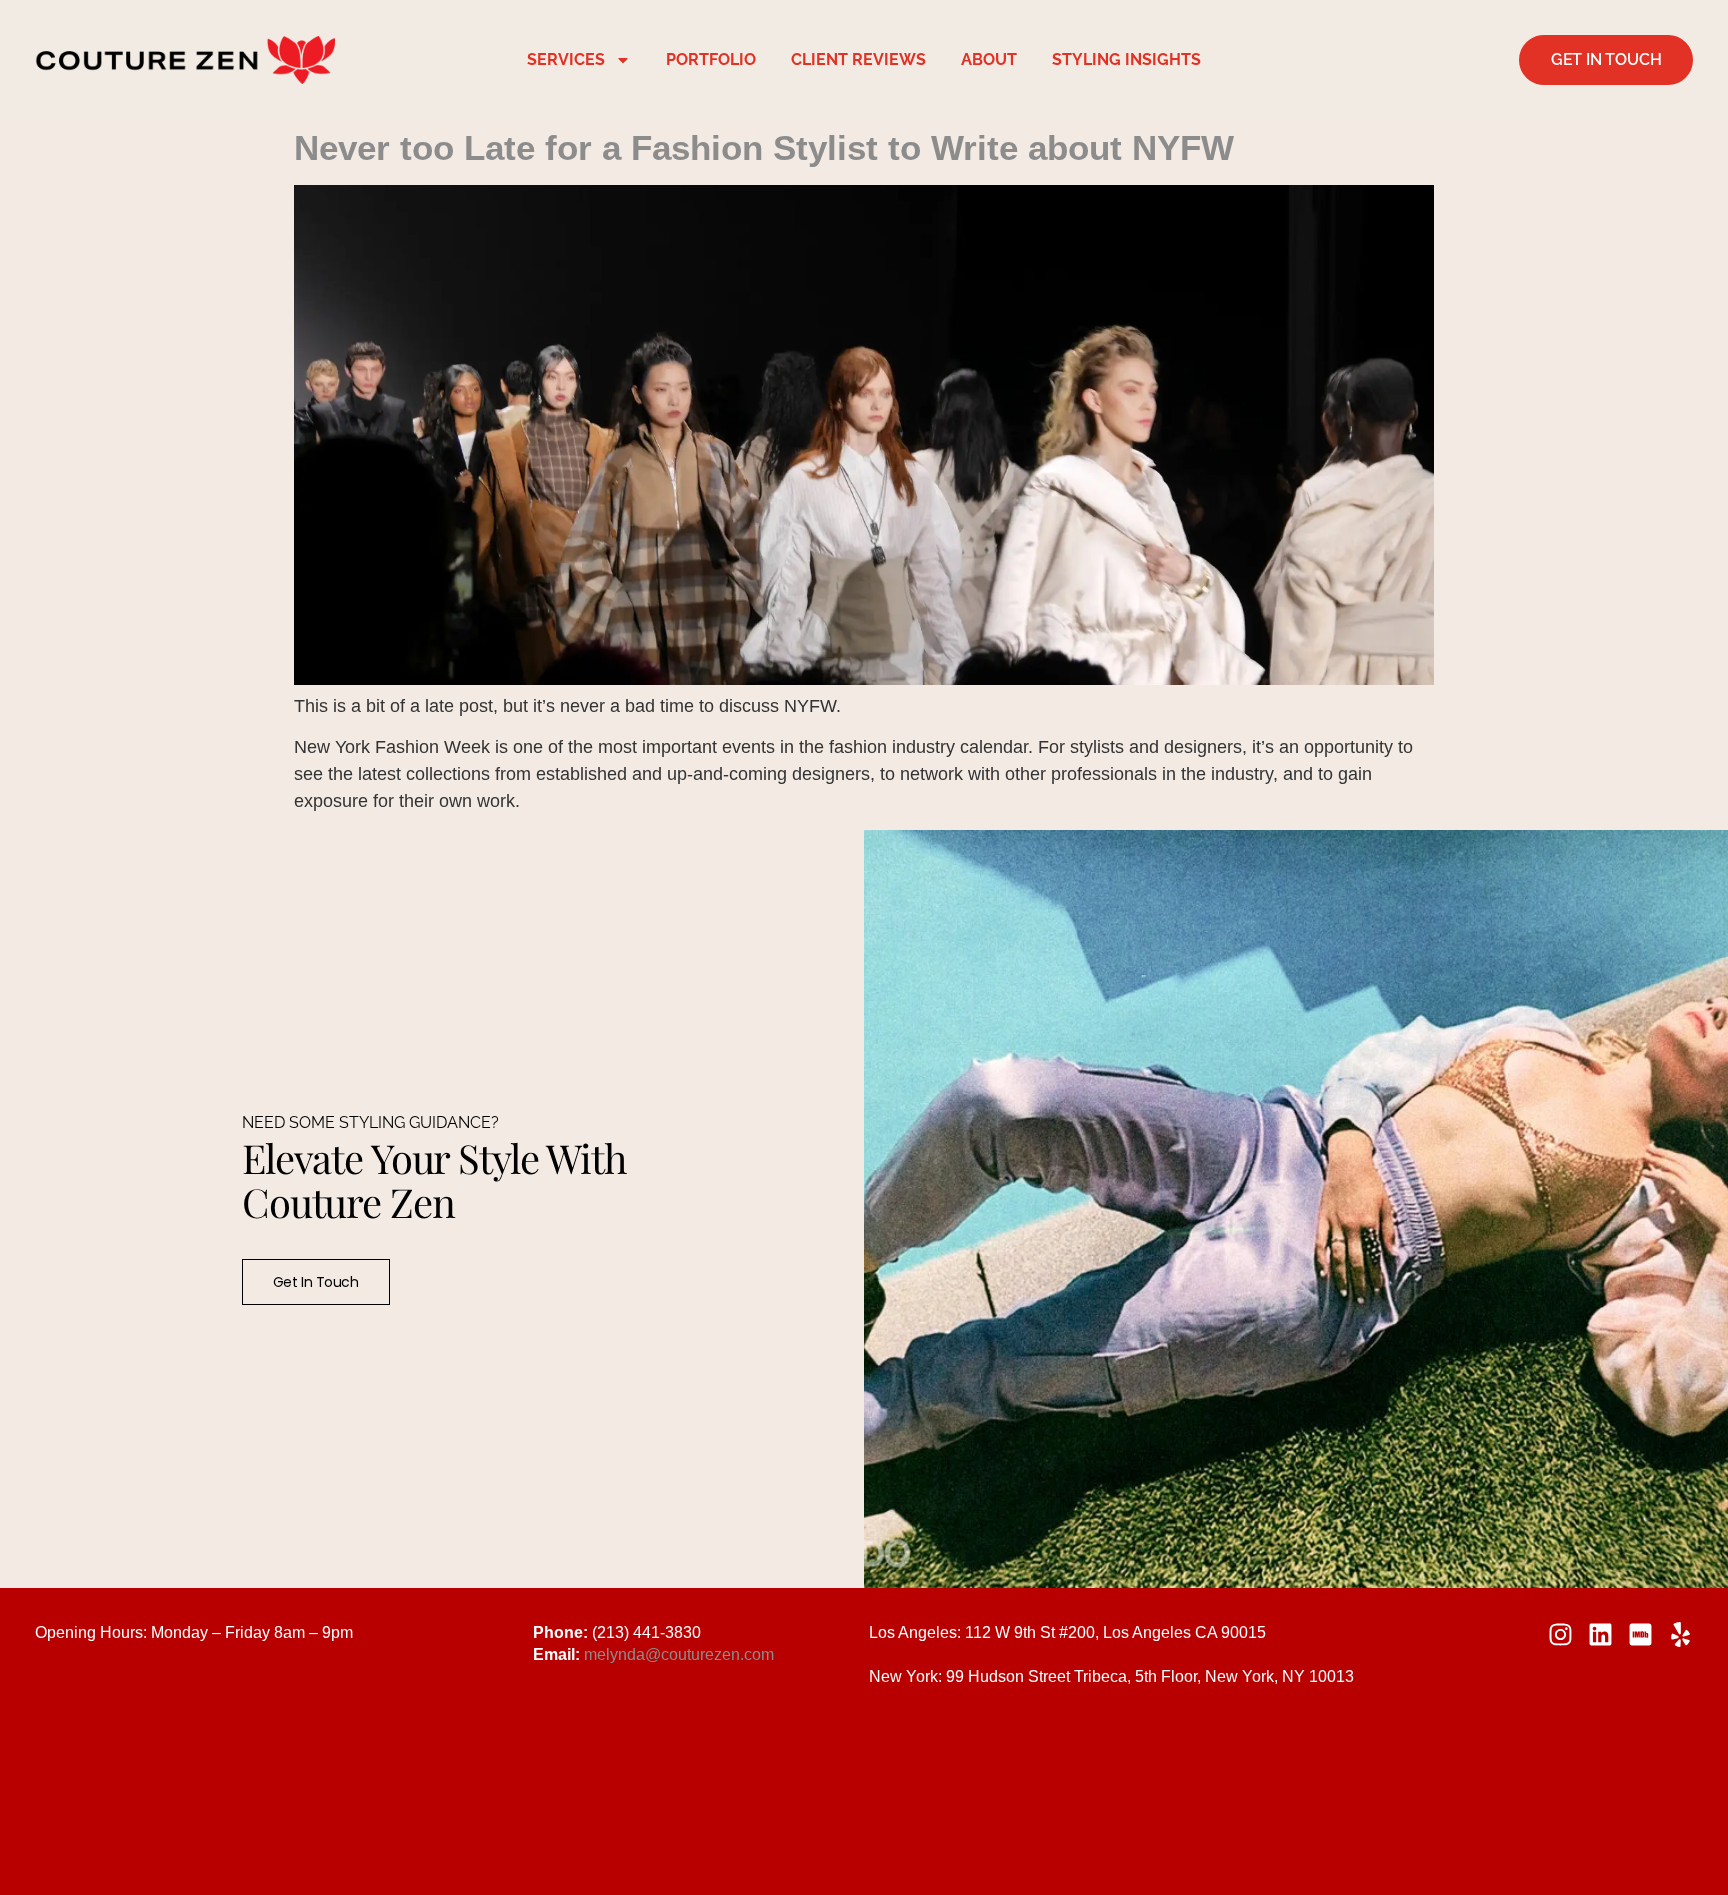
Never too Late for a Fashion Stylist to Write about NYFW (764, 147)
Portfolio (711, 59)
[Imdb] (1640, 1634)
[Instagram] (1560, 1634)
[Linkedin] (1600, 1634)
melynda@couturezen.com (679, 1654)
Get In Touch (316, 1282)
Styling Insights (1126, 59)
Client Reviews (858, 59)
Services (566, 59)
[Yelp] (1680, 1634)
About (989, 59)
